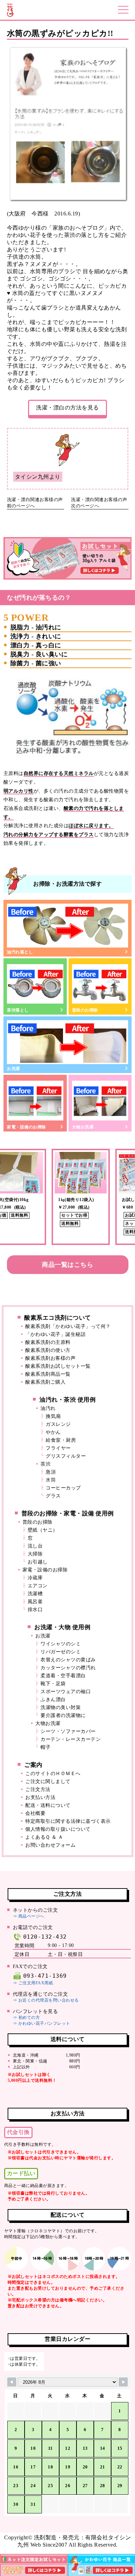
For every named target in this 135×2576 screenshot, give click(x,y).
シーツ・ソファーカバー (68, 1731)
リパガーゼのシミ (61, 1652)
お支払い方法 (40, 1797)
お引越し (38, 1562)
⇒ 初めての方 (26, 2018)
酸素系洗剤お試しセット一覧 (58, 1366)
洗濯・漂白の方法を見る (67, 408)
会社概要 (35, 1813)
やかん (53, 1432)
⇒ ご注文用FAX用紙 (33, 1983)
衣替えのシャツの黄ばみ (68, 1660)
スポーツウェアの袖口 (66, 1692)
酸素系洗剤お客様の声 (50, 1358)
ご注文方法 (38, 1789)
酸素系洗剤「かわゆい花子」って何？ (68, 1326)
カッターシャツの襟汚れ (68, 1668)
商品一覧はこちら (67, 1265)
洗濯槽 (35, 1594)
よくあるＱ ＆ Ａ (44, 1837)
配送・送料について (48, 1805)
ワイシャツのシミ (61, 1644)
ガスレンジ (58, 1424)
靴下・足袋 (53, 1684)
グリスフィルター (66, 1456)
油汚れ (48, 1408)
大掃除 (35, 1554)
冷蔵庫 (35, 1578)
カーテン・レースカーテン (71, 1739)
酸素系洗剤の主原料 (48, 1342)
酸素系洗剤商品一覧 (48, 1374)
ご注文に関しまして (48, 1781)
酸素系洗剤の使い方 (48, 1350)
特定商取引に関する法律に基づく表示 (68, 1821)
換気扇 (53, 1416)
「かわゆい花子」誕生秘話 (55, 1334)
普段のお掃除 (85, 1010)
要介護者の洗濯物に (63, 1715)
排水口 (35, 1610)
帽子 (46, 1747)
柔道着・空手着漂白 (63, 1676)
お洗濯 (13, 1069)
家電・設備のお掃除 (26, 1127)
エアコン (38, 1586)
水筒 (51, 1480)
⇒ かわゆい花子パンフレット (42, 2023)
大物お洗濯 (83, 1127)
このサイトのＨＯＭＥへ (53, 1774)
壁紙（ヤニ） (43, 1530)
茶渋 (46, 1464)
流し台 (35, 1546)
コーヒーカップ (63, 1488)
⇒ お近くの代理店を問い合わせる (46, 2000)
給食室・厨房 (61, 1440)
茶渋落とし (18, 1010)
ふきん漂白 (53, 1700)
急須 (51, 1472)
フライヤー (58, 1448)
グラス (53, 1496)
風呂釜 (35, 1602)
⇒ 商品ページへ (29, 1916)
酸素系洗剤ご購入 (45, 1382)
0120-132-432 (45, 1937)
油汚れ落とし (20, 952)
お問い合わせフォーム (50, 1845)
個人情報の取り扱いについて (58, 1829)
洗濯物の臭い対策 (61, 1707)
